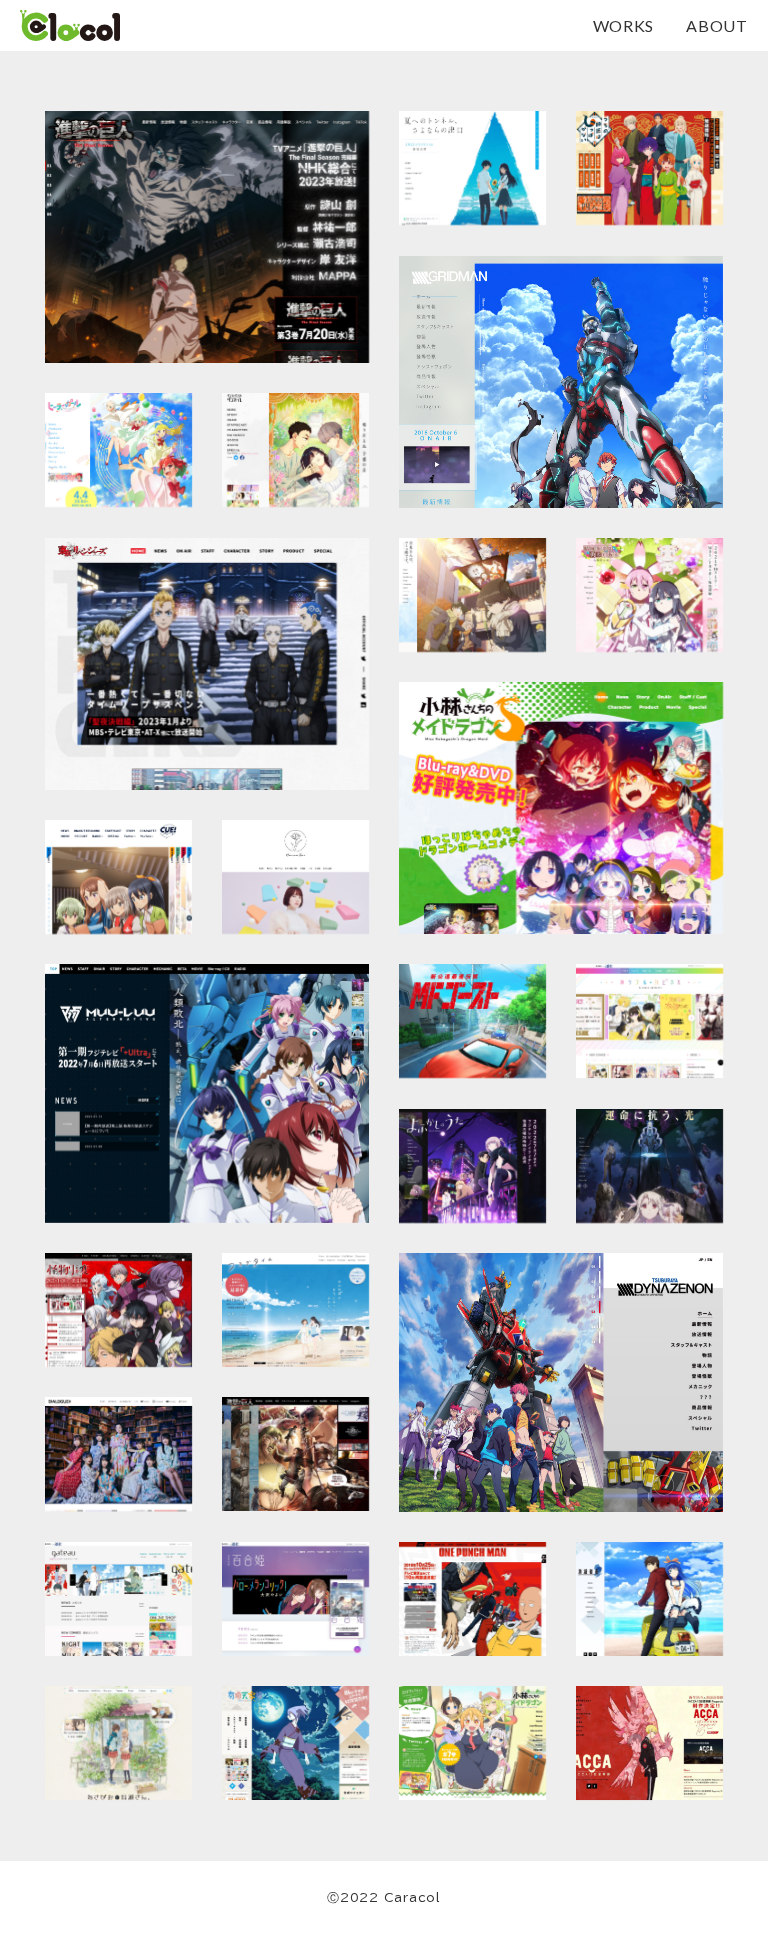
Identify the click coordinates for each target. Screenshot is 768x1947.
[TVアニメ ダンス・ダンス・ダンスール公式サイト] (295, 450)
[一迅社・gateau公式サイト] (118, 1599)
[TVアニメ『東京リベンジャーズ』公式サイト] (207, 664)
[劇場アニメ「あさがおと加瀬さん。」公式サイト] (118, 1743)
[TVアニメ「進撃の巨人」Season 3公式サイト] (295, 1454)
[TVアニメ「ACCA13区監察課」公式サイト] (649, 1743)
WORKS (624, 26)
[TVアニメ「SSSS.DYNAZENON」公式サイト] (561, 1382)
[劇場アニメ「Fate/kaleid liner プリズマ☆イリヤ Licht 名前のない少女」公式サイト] (649, 1166)
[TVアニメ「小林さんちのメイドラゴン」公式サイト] (472, 1743)
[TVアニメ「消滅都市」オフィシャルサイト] (649, 1599)
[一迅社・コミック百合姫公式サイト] (295, 1599)
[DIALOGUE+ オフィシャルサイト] (118, 1454)
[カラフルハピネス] (649, 1021)
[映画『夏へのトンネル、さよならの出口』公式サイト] (472, 168)
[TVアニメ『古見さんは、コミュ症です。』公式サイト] (472, 595)
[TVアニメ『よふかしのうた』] (472, 1166)
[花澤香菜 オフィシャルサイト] (295, 877)
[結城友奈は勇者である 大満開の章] (649, 595)
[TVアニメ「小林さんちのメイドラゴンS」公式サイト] (561, 808)
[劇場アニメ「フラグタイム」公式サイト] (295, 1310)
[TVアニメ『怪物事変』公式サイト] (118, 1310)
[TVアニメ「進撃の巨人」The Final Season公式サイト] (207, 237)
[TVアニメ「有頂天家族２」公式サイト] (295, 1743)
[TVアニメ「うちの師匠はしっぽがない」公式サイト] (649, 168)
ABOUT (717, 26)
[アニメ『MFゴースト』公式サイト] (472, 1021)
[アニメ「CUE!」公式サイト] (118, 877)
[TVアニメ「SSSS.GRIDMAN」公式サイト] (561, 382)
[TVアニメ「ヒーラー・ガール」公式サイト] (118, 450)
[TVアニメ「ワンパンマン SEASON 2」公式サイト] (472, 1599)
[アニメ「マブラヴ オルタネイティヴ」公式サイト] (207, 1093)
